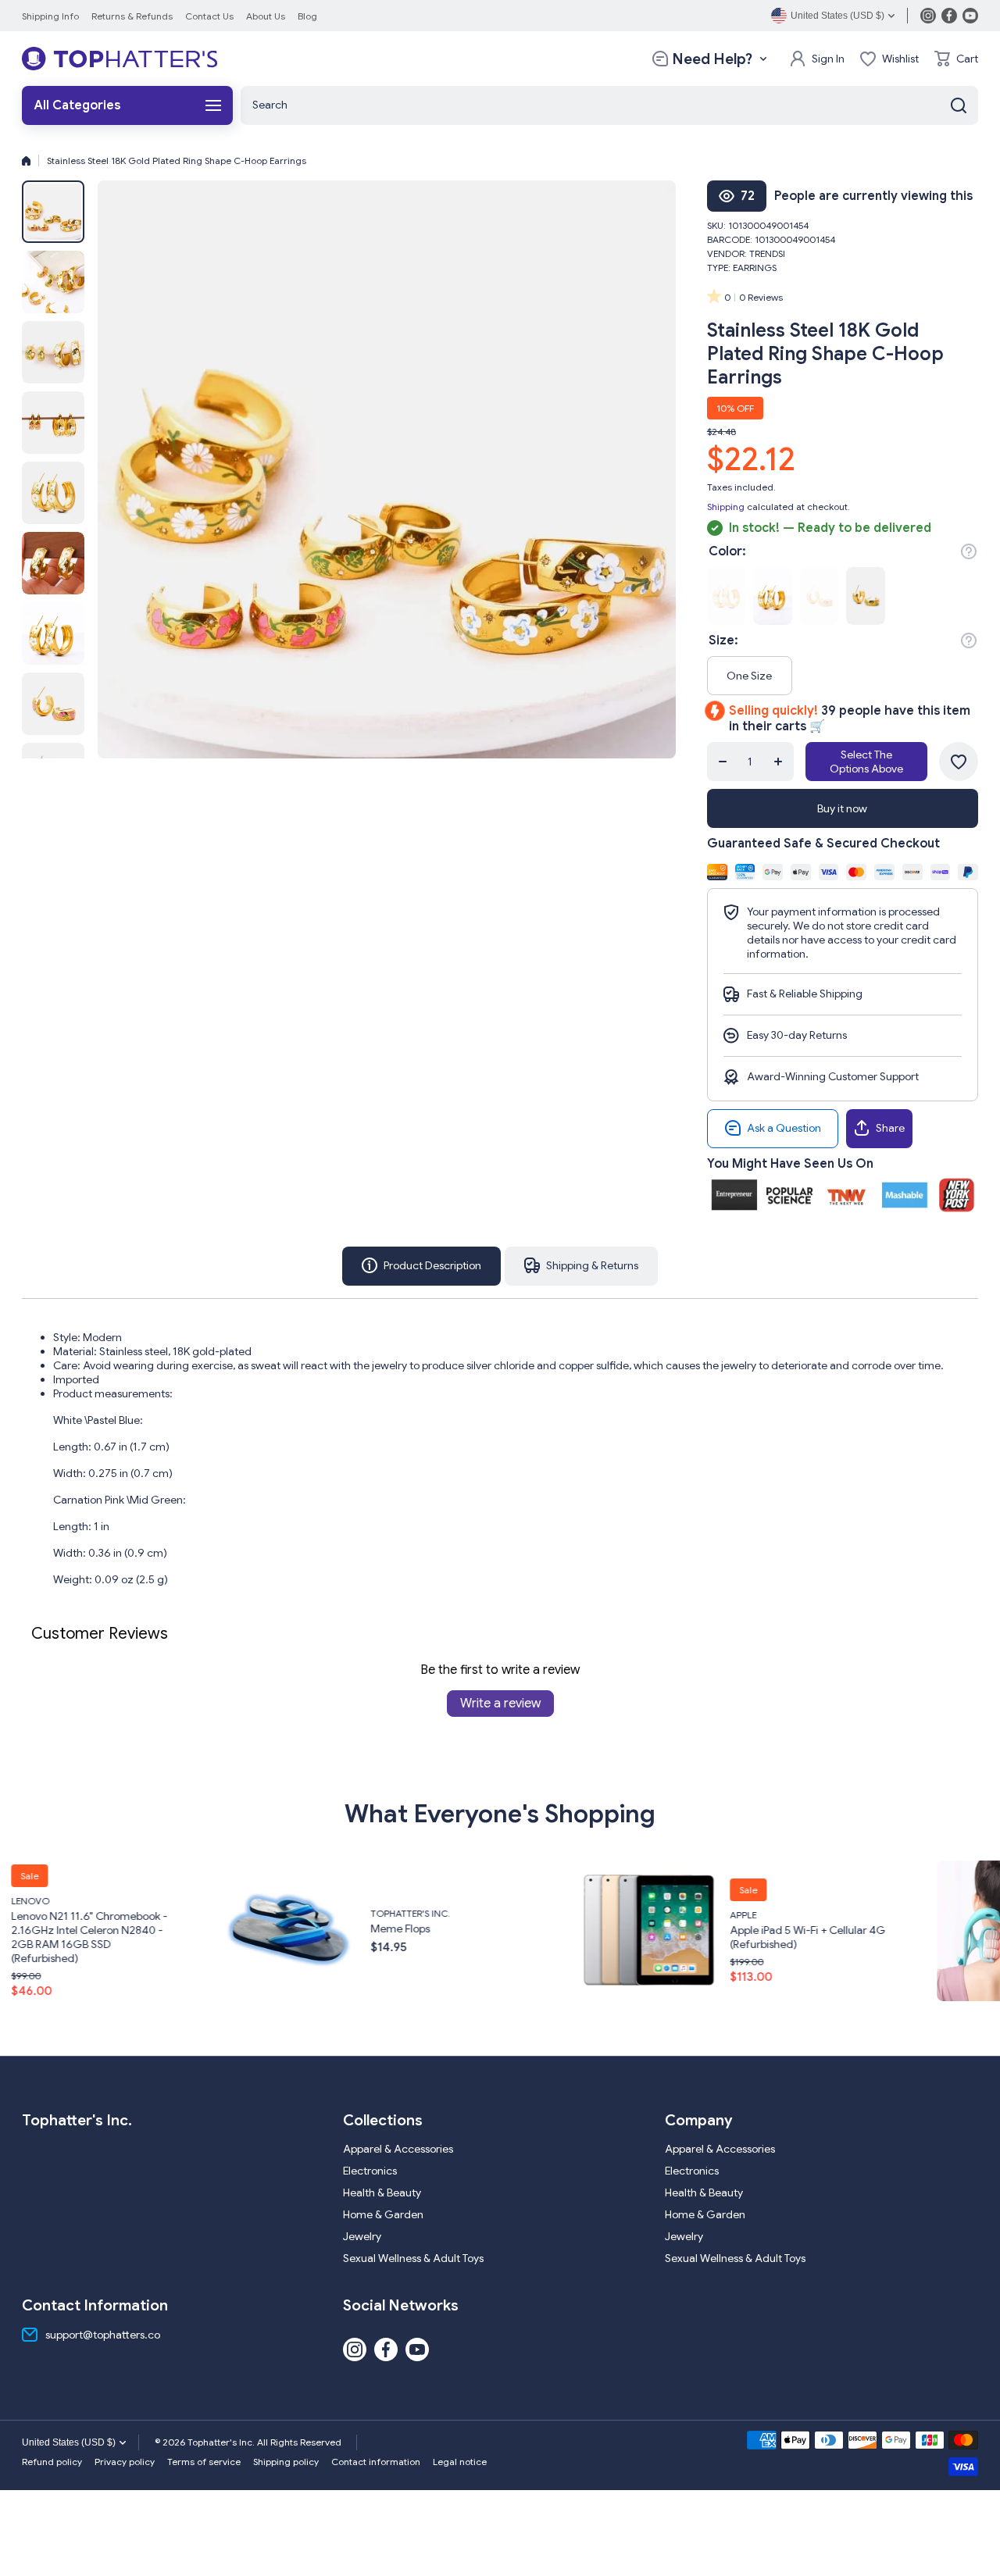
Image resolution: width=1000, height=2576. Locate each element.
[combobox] (609, 105)
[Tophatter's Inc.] (120, 59)
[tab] (581, 1266)
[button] (956, 59)
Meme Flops (177, 1928)
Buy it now (842, 808)
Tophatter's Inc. (187, 1913)
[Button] (969, 551)
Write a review (500, 1704)
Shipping (726, 507)
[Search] (959, 105)
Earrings (755, 268)
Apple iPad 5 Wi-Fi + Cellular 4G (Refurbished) (585, 1936)
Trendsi (767, 253)
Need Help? (712, 59)
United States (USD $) (69, 2442)
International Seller (918, 1914)
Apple (520, 1914)
